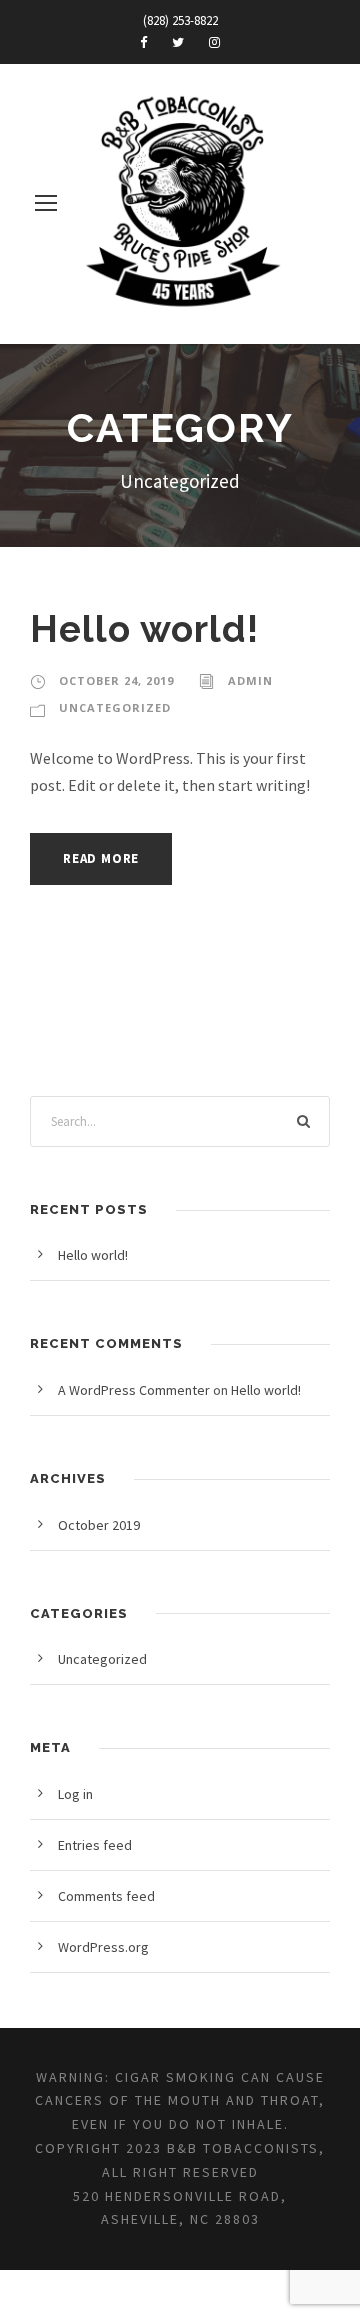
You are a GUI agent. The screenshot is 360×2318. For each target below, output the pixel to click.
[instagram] (214, 42)
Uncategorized (115, 707)
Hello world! (144, 629)
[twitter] (178, 42)
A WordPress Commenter (134, 1390)
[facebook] (143, 42)
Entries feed (95, 1845)
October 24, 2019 (116, 680)
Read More (101, 858)
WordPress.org (103, 1947)
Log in (75, 1794)
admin (250, 680)
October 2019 (99, 1525)
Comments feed (106, 1896)
